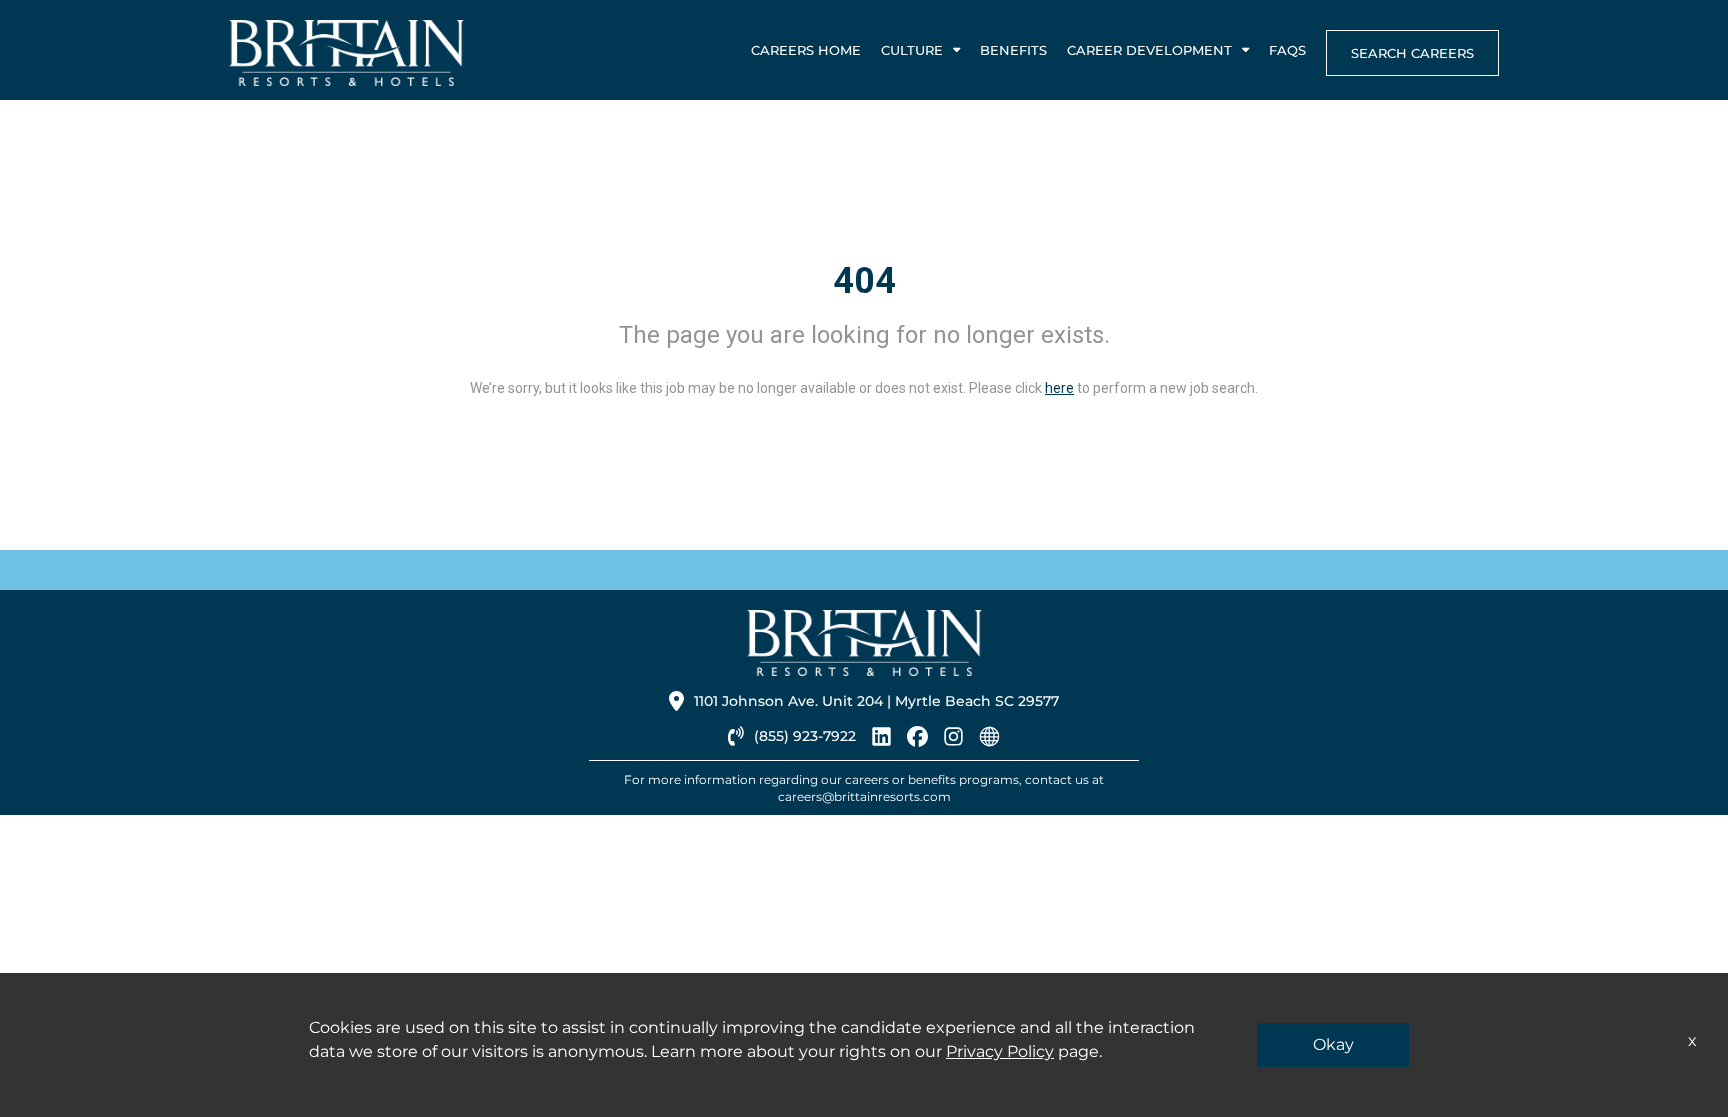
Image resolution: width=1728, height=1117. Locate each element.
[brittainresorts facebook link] (917, 741)
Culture (912, 50)
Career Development (1149, 50)
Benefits (1013, 50)
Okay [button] (1333, 1044)
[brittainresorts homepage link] (989, 741)
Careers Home (806, 50)
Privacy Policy (1000, 1051)
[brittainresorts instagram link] (953, 741)
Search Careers (1412, 53)
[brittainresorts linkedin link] (881, 741)
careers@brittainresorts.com (864, 796)
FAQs (1287, 50)
